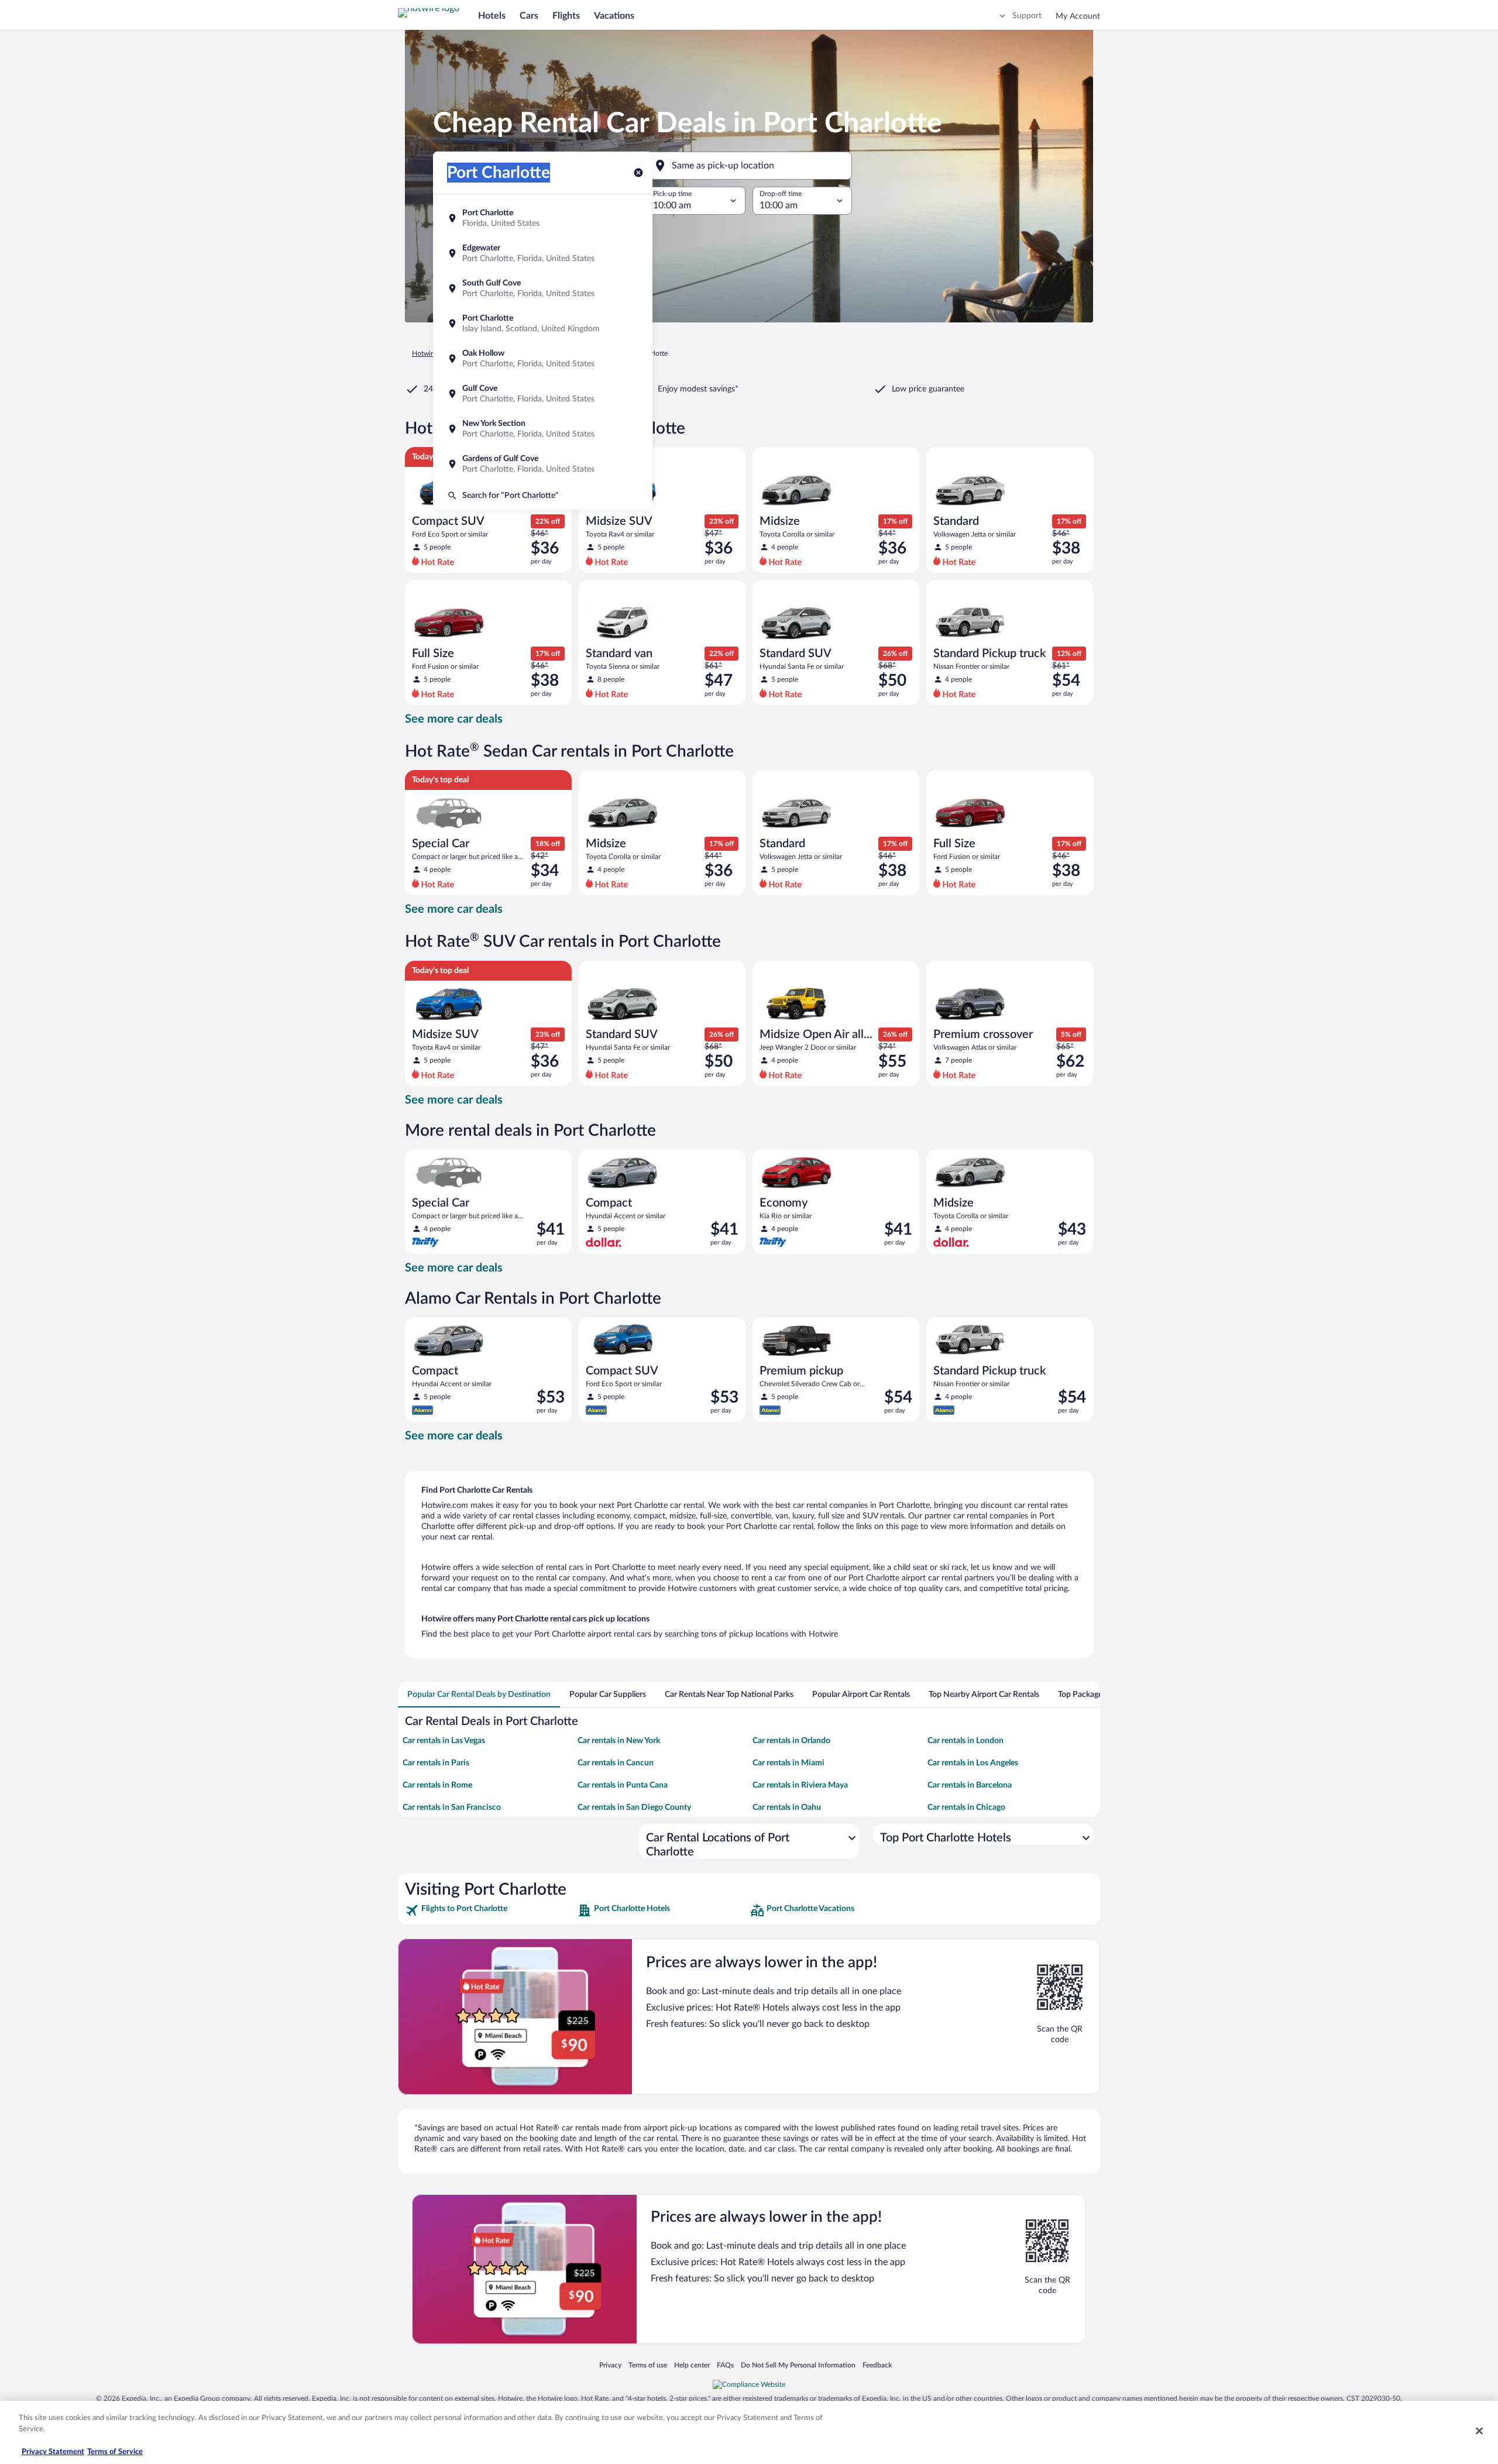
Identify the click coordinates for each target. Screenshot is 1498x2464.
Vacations (614, 16)
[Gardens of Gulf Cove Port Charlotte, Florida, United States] (543, 464)
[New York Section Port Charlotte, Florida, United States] (543, 429)
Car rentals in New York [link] (619, 1741)
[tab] (479, 1695)
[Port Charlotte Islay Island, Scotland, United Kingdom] (543, 324)
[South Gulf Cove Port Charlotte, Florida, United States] (543, 288)
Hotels (492, 16)
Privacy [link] (610, 2365)
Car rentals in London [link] (966, 1741)
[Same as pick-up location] (749, 166)
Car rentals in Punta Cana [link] (623, 1785)
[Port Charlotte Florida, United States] (543, 218)
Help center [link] (692, 2365)
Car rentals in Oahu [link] (787, 1807)
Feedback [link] (877, 2365)
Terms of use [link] (648, 2365)
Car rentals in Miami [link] (788, 1763)
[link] (490, 1910)
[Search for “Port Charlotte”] (543, 496)
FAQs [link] (725, 2365)
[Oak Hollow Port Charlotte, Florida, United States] (543, 359)
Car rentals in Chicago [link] (966, 1807)
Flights (566, 16)
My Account (1078, 16)
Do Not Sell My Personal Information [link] (798, 2365)
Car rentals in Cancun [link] (616, 1763)
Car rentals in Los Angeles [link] (973, 1763)
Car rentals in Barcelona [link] (970, 1785)
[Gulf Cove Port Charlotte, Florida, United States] (543, 394)
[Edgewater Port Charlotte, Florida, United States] (543, 253)
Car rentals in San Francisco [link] (452, 1807)
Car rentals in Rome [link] (437, 1785)
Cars (529, 16)
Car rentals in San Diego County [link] (634, 1807)
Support (1027, 16)
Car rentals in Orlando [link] (791, 1741)
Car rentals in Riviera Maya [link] (800, 1785)
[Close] (1479, 2431)
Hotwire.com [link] (432, 353)
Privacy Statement (53, 2452)
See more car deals (454, 719)
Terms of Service (115, 2452)
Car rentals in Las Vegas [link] (444, 1741)
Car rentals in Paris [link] (436, 1763)
